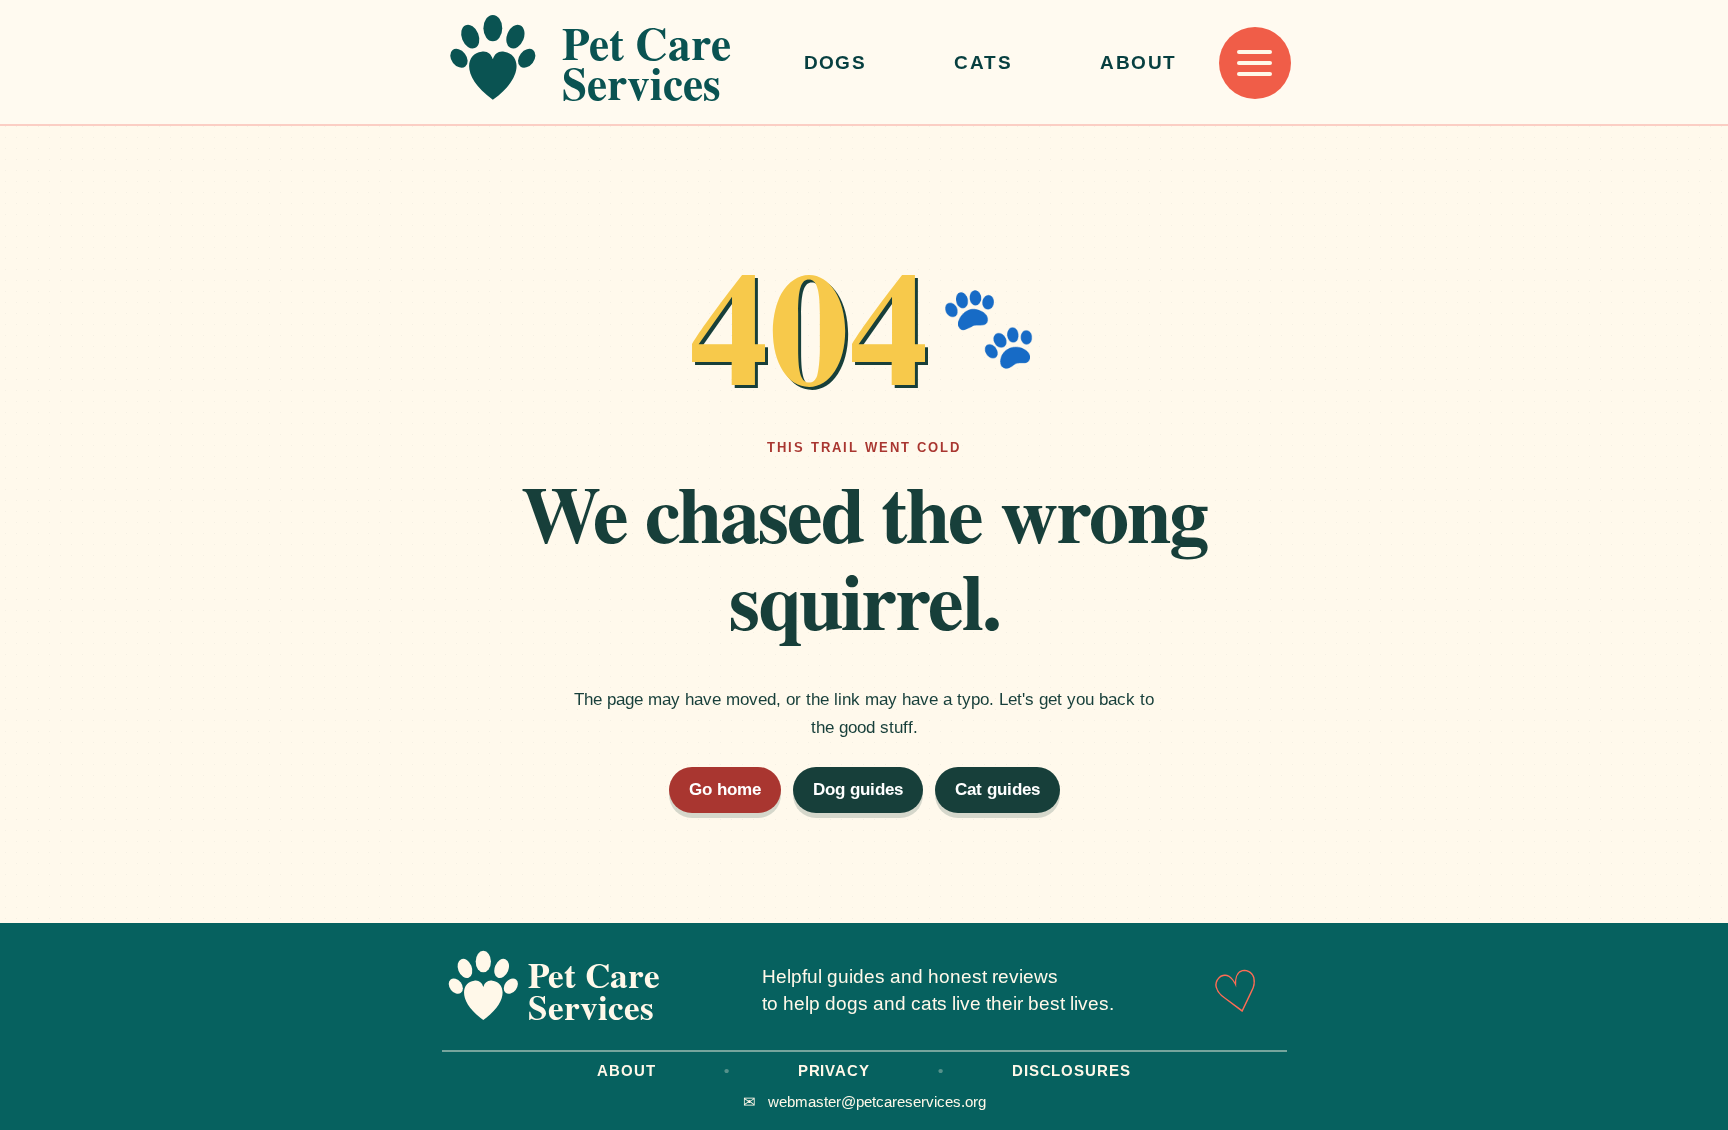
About (1138, 62)
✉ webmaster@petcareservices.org (864, 1101)
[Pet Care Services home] (602, 63)
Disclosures (1071, 1070)
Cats (983, 62)
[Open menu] (1255, 63)
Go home (725, 789)
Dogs (835, 62)
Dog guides (858, 789)
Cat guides (997, 789)
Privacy (834, 1070)
